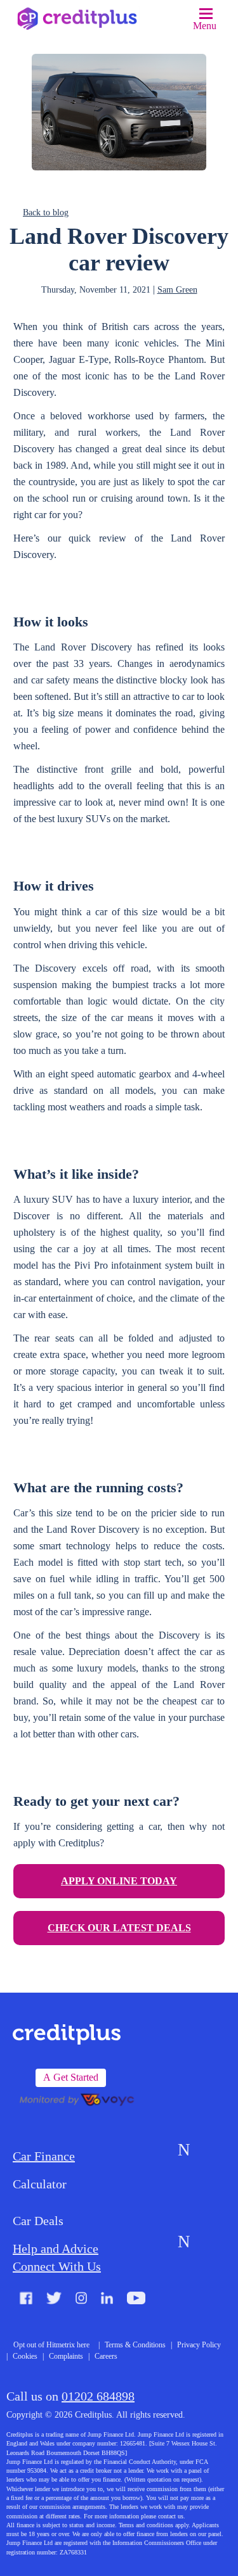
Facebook (26, 2300)
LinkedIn (107, 2300)
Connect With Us (57, 2266)
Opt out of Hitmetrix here (51, 2345)
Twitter (54, 2300)
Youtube (136, 2300)
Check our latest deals (119, 1928)
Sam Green (177, 290)
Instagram (82, 2300)
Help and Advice (56, 2249)
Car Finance (44, 2156)
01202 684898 (98, 2396)
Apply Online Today (119, 1881)
